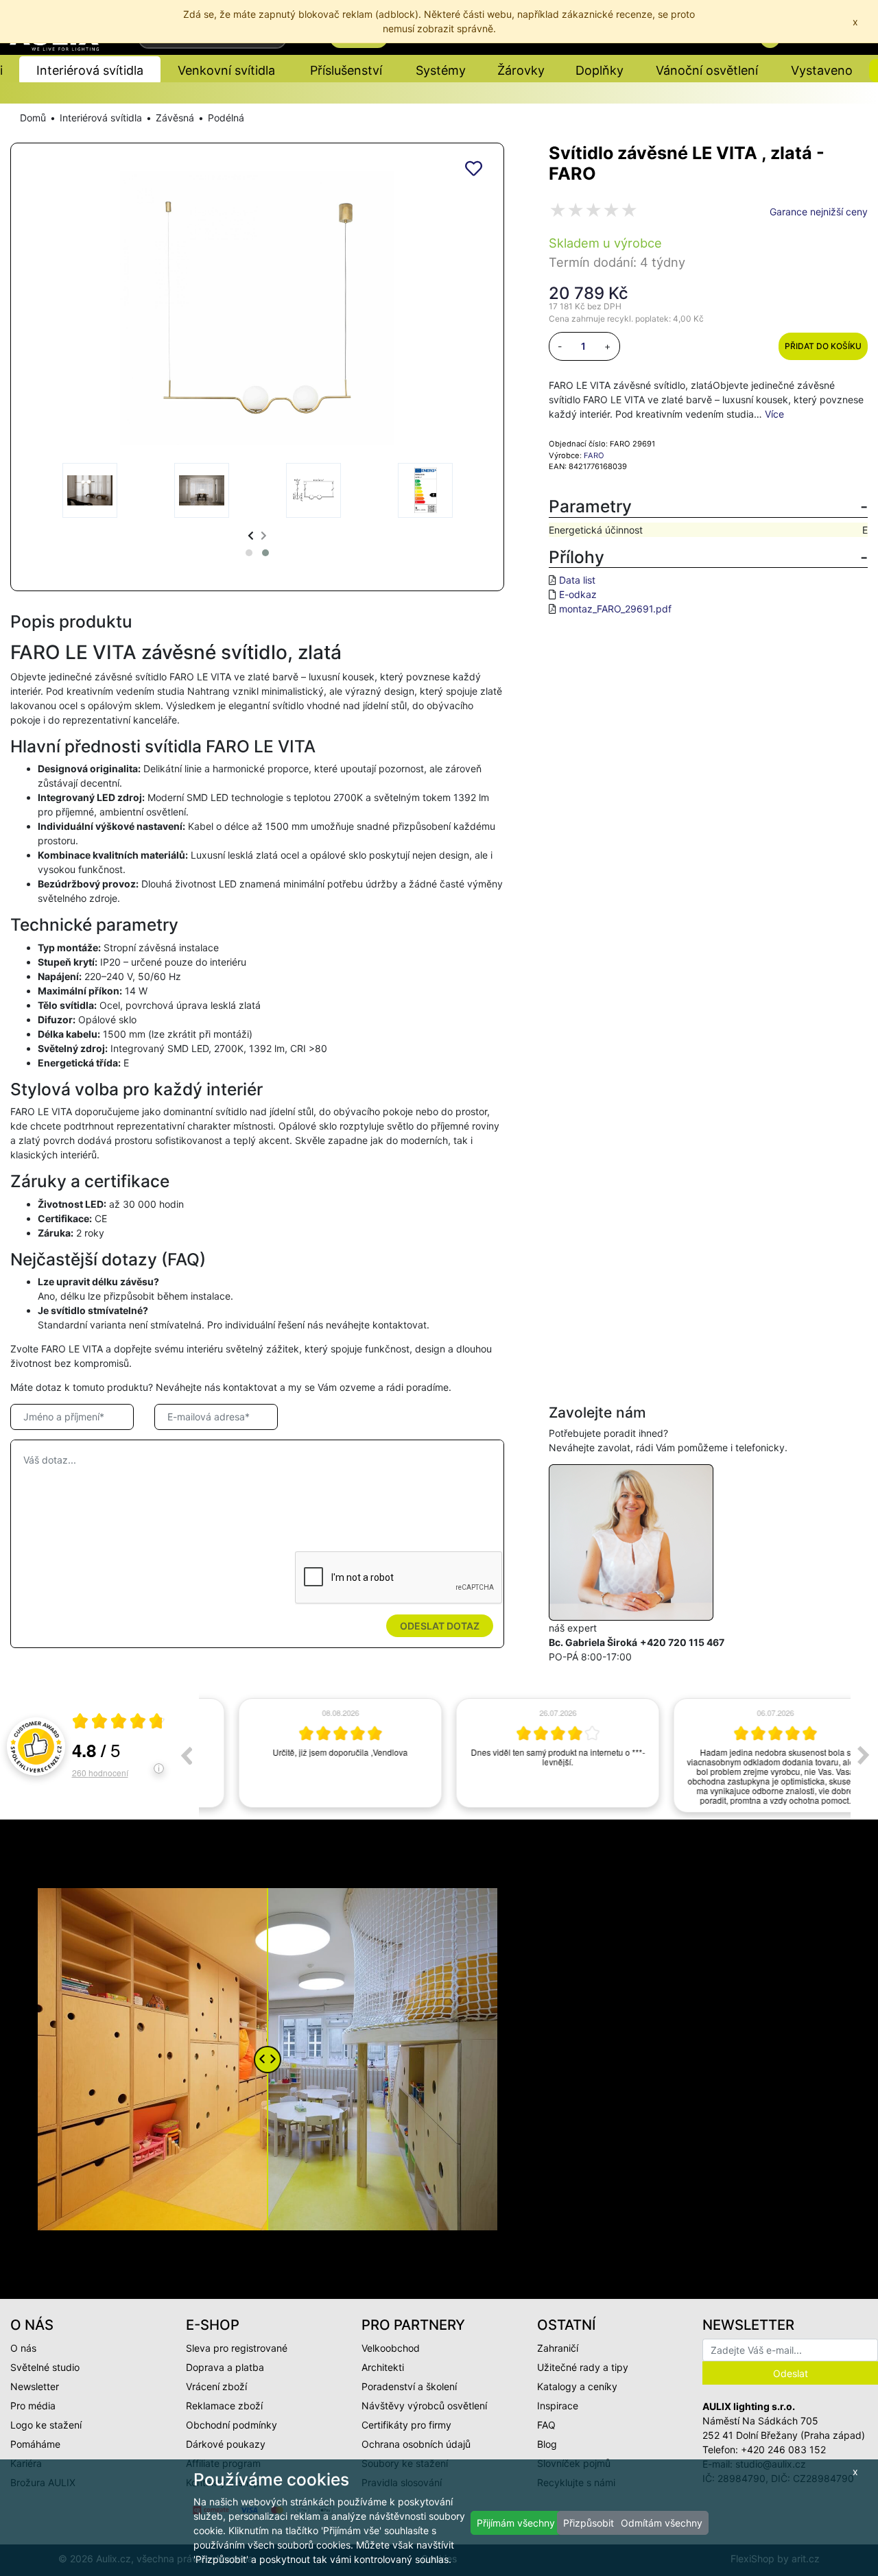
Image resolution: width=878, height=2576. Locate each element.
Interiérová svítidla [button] (90, 70)
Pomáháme (35, 2444)
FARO (594, 455)
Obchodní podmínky (232, 2425)
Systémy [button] (441, 70)
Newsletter (35, 2386)
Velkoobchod (391, 2348)
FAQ (546, 2425)
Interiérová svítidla (101, 118)
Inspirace (558, 2406)
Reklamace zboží (224, 2406)
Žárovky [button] (521, 70)
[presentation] (251, 535)
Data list (577, 580)
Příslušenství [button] (346, 70)
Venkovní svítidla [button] (226, 70)
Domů (33, 118)
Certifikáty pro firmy (406, 2425)
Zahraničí (558, 2348)
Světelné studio (45, 2367)
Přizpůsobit (589, 2523)
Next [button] (864, 1755)
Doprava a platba (225, 2367)
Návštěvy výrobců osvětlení (424, 2406)
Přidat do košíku (823, 346)
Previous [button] (186, 1755)
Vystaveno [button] (822, 70)
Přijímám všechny (516, 2523)
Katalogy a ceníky (577, 2386)
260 (100, 1773)
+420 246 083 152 (783, 2449)
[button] (249, 553)
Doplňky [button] (600, 70)
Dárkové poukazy (226, 2444)
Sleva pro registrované (237, 2348)
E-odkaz (578, 594)
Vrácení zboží (216, 2386)
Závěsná (175, 118)
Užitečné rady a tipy (583, 2367)
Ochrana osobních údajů (416, 2444)
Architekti (383, 2367)
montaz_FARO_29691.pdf (615, 609)
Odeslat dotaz (440, 1626)
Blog (547, 2444)
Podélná (226, 118)
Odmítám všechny (662, 2523)
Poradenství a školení (409, 2386)
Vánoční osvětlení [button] (707, 70)
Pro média (33, 2406)
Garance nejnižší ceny (819, 212)
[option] (308, 1753)
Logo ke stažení (46, 2425)
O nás (23, 2348)
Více (774, 414)
